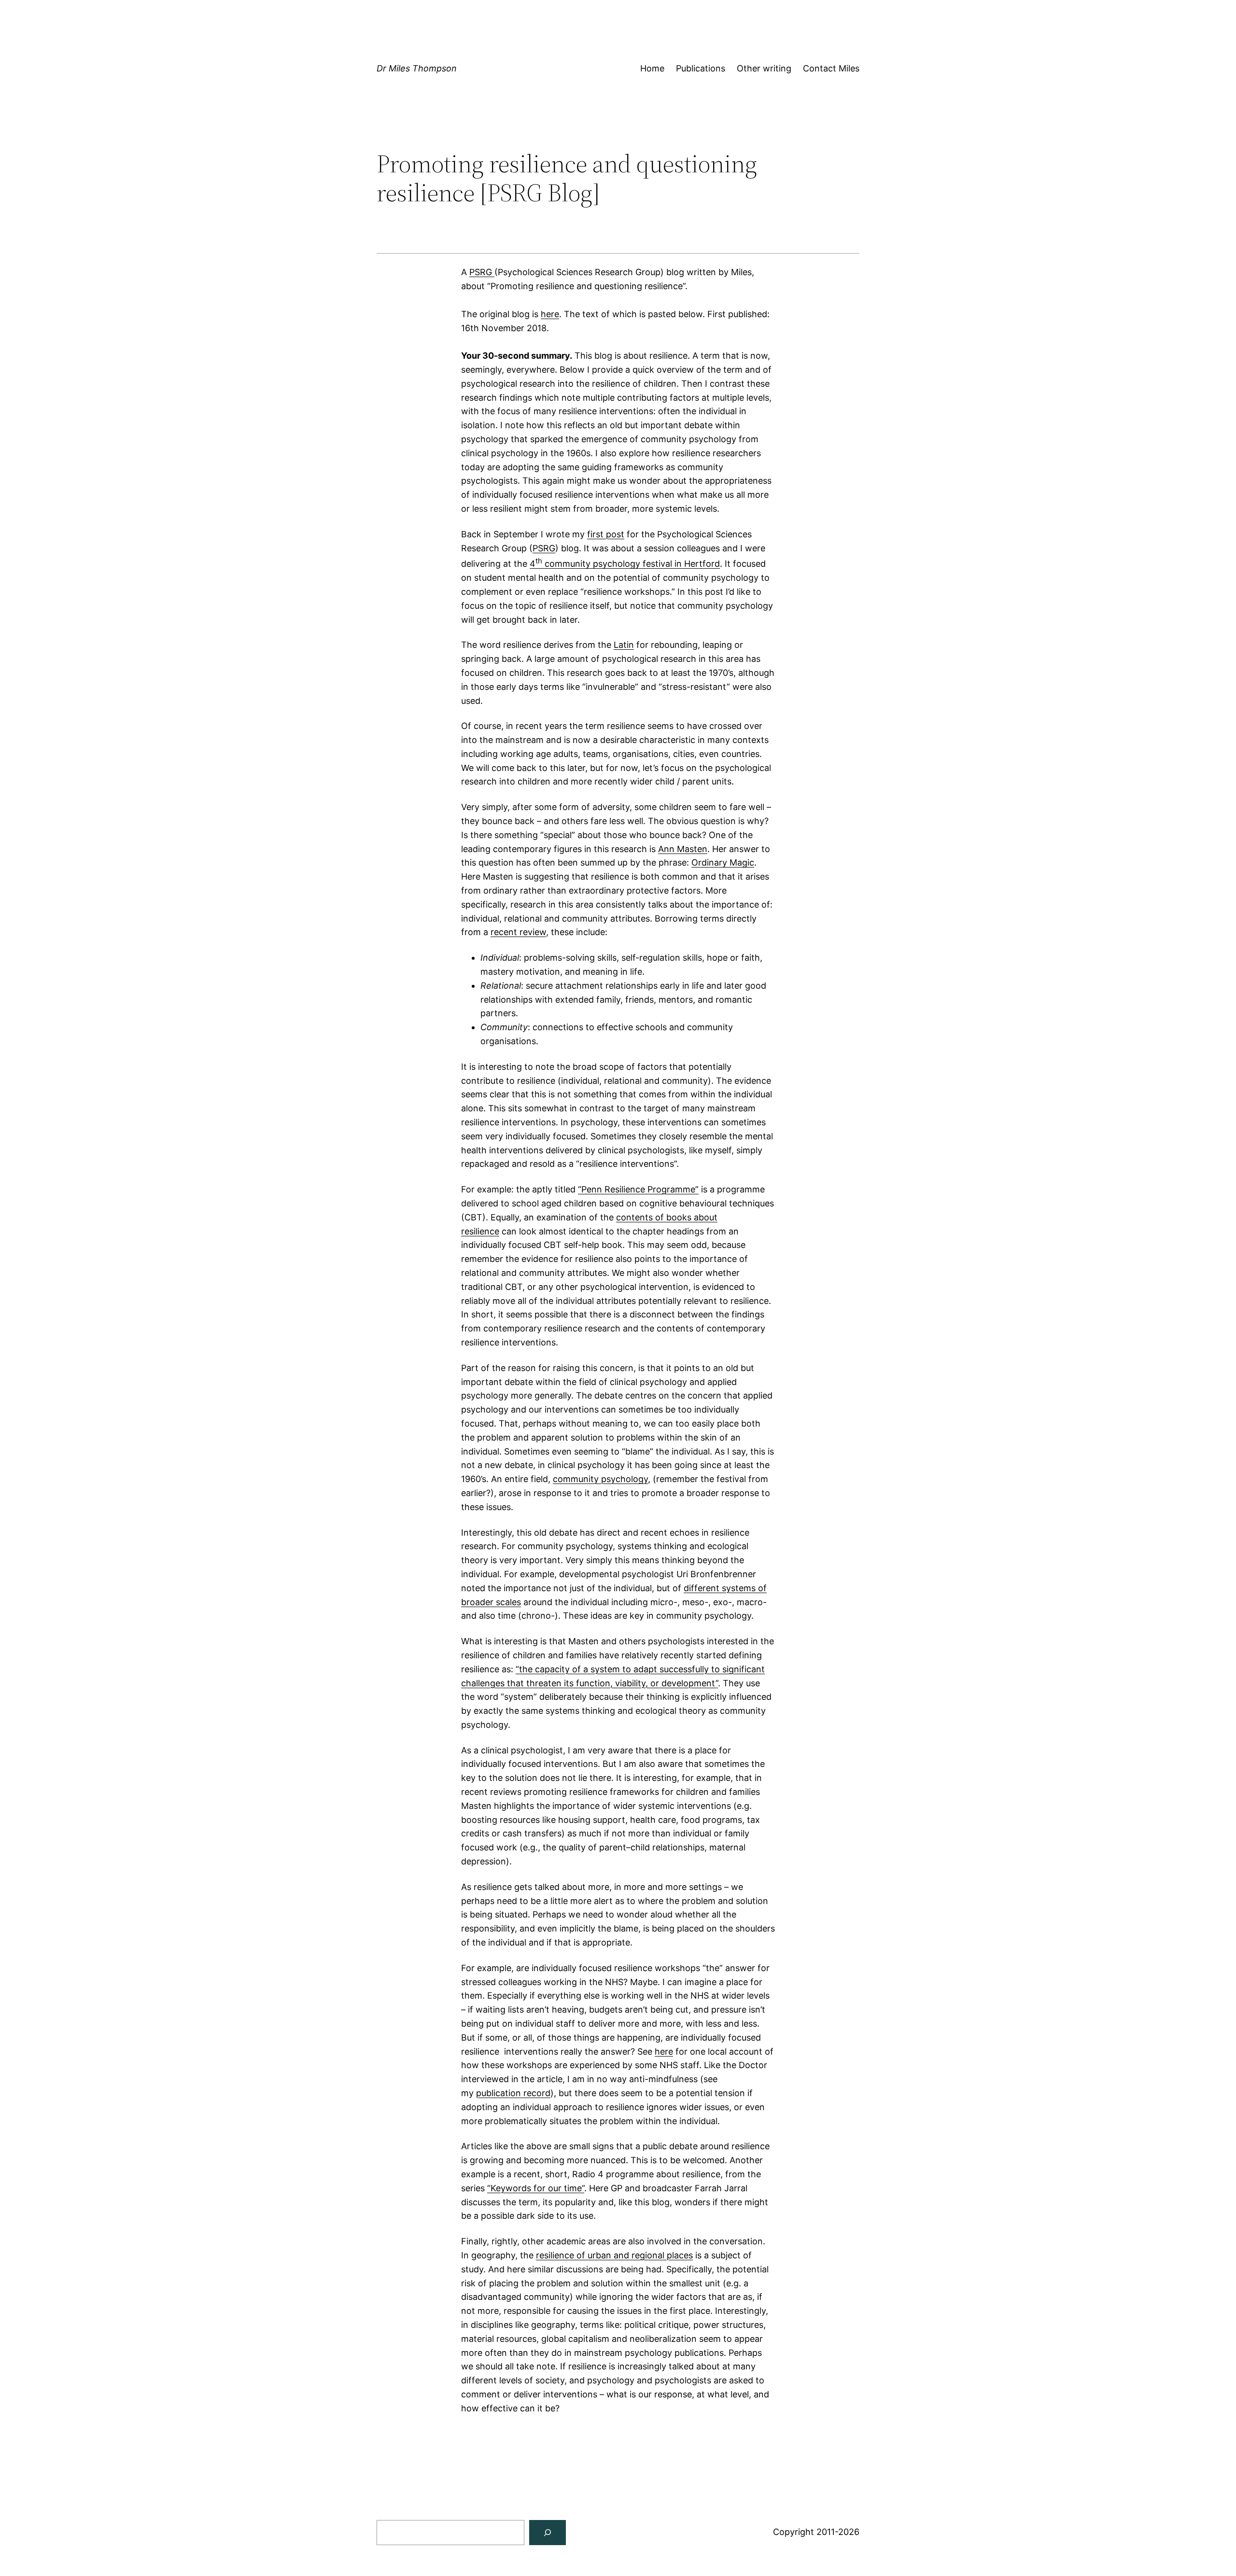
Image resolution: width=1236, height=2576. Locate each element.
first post (606, 534)
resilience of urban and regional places (614, 2255)
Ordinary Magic (723, 862)
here (550, 314)
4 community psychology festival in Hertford (625, 564)
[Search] (548, 2533)
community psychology (600, 1479)
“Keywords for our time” (536, 2188)
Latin (624, 645)
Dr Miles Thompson (417, 68)
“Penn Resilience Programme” (638, 1189)
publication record (513, 2093)
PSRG (482, 272)
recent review (518, 932)
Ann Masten (683, 849)
